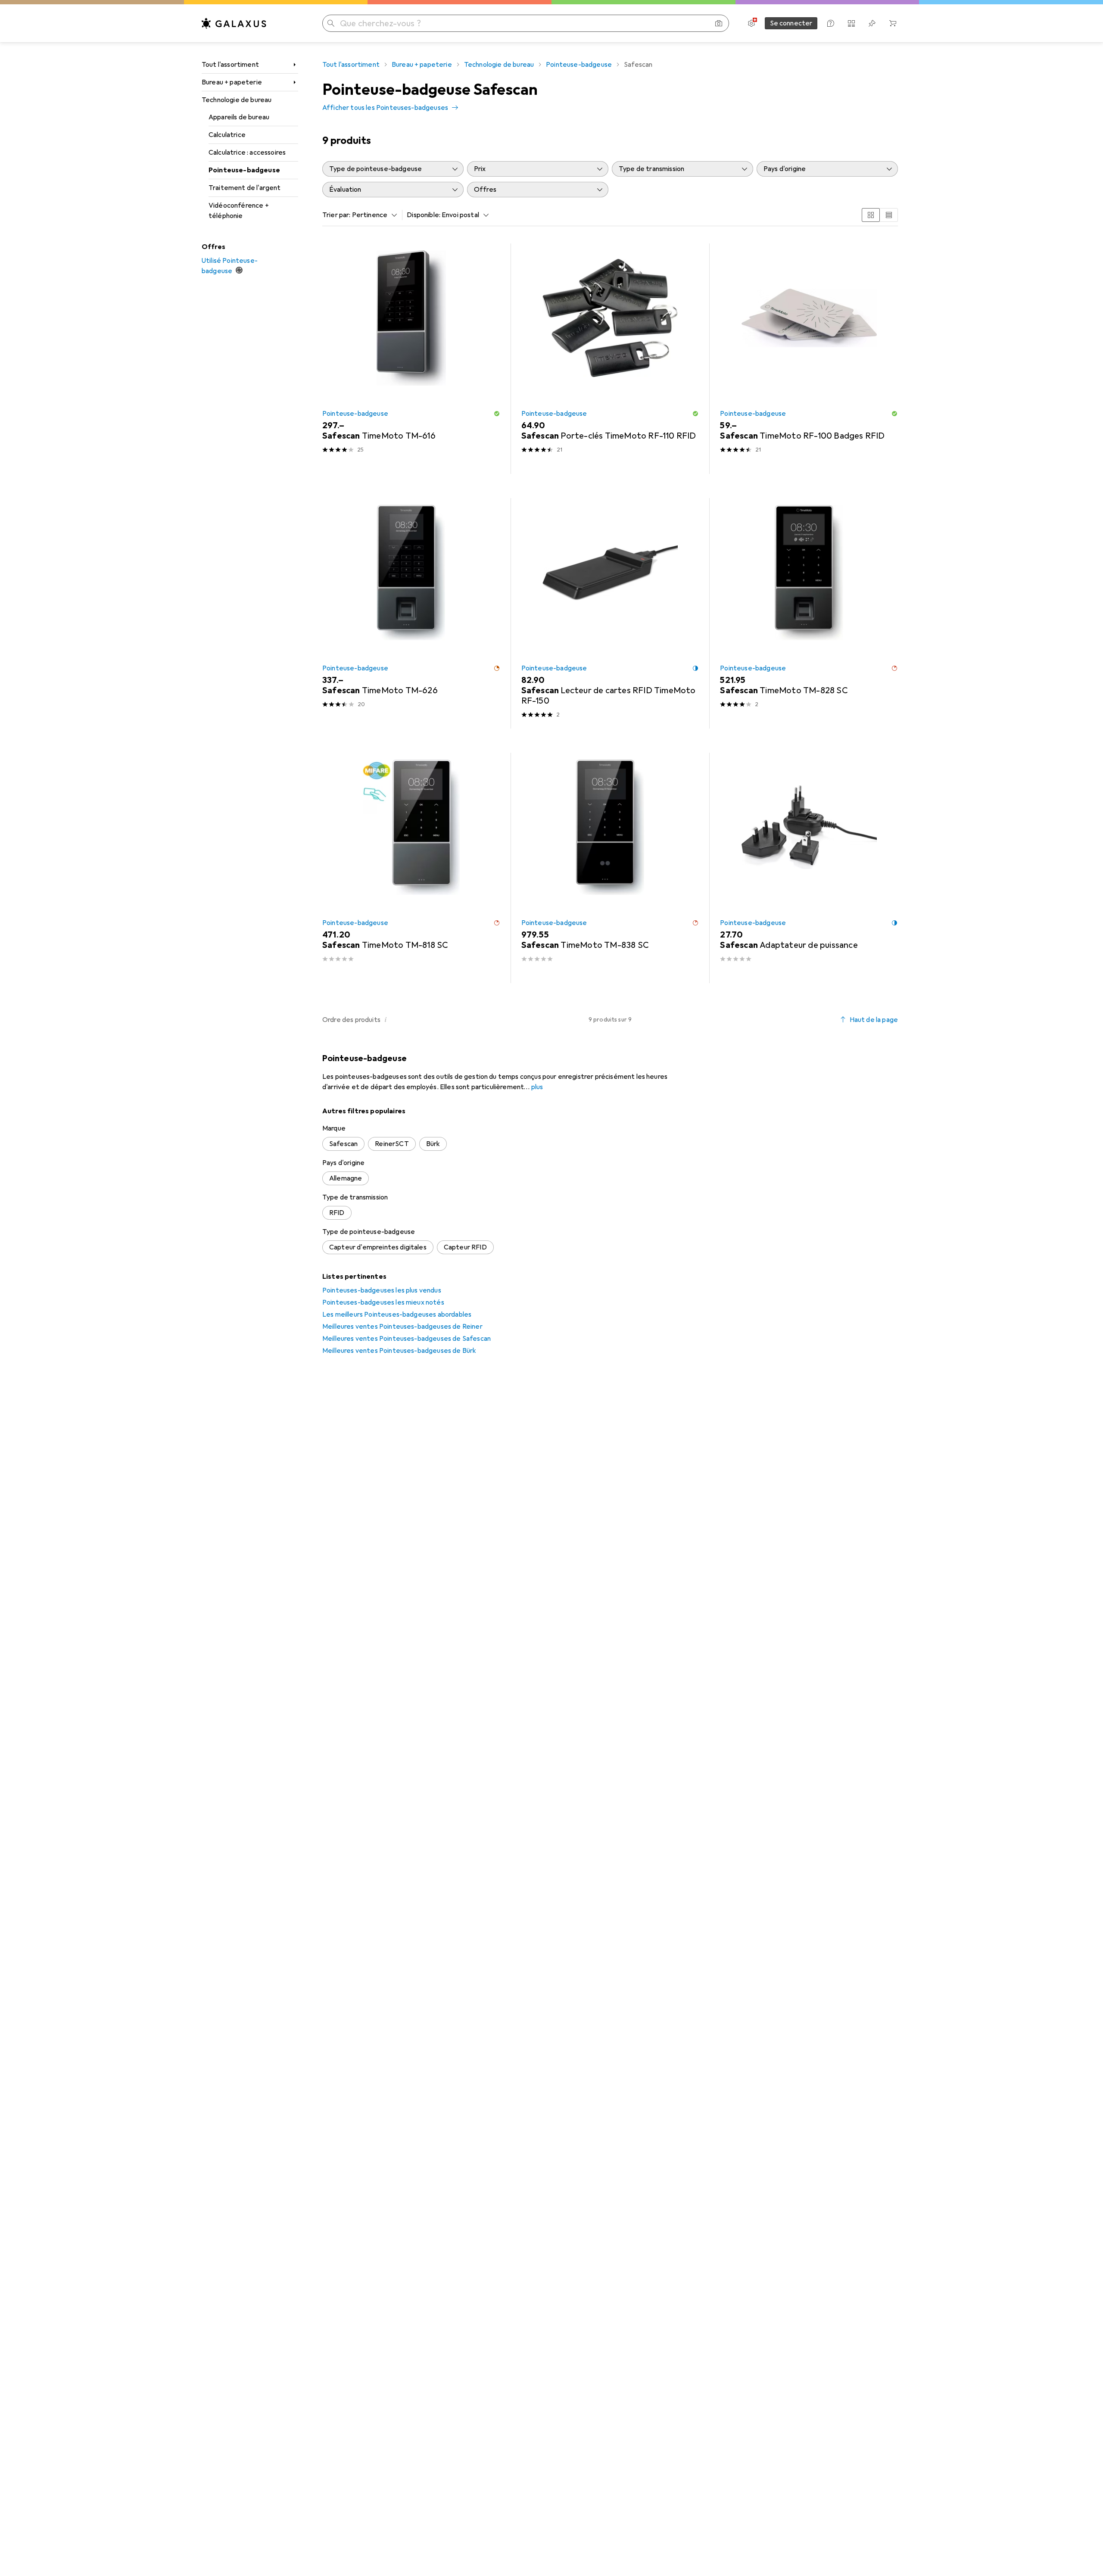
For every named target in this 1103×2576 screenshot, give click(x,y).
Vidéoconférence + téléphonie (239, 211)
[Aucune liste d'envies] (872, 23)
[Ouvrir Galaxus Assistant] (831, 23)
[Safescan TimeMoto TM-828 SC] (809, 613)
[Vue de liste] (889, 215)
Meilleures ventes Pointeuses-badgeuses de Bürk (399, 1351)
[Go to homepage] (234, 23)
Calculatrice (227, 135)
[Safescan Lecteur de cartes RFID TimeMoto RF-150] (610, 613)
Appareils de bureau (239, 117)
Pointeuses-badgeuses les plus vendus (382, 1290)
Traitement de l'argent (245, 188)
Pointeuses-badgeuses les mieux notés (383, 1302)
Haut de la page (874, 1020)
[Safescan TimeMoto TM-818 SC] (411, 868)
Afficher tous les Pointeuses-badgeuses (385, 108)
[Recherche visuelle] (719, 23)
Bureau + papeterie (232, 82)
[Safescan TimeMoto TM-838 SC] (610, 868)
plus (537, 1087)
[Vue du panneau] (871, 215)
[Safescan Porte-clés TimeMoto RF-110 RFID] (610, 359)
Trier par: (337, 215)
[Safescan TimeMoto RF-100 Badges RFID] (809, 359)
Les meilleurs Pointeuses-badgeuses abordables (397, 1314)
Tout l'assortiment (230, 65)
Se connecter (791, 23)
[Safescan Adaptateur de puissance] (809, 868)
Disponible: (424, 215)
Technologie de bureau (237, 100)
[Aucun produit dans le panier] (893, 23)
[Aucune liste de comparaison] (851, 23)
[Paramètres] (751, 23)
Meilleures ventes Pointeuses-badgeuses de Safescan (407, 1339)
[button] (497, 414)
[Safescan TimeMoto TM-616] (411, 359)
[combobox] (373, 215)
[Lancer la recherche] (331, 23)
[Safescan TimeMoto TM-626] (411, 613)
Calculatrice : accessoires (247, 153)
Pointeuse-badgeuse (244, 170)
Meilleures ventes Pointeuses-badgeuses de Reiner (402, 1327)
